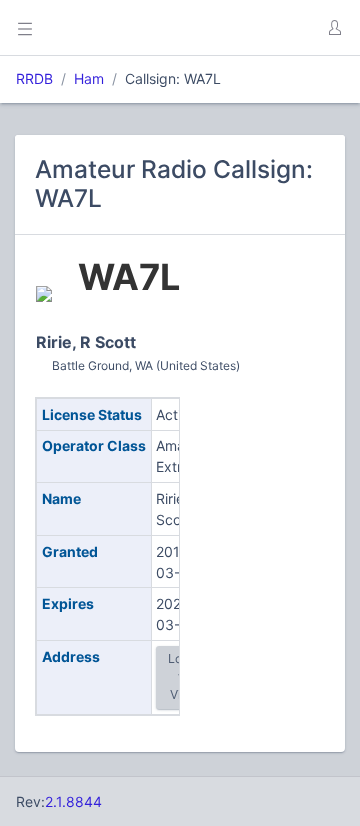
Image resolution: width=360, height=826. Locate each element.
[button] (334, 28)
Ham (89, 78)
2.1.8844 (73, 801)
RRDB (34, 78)
